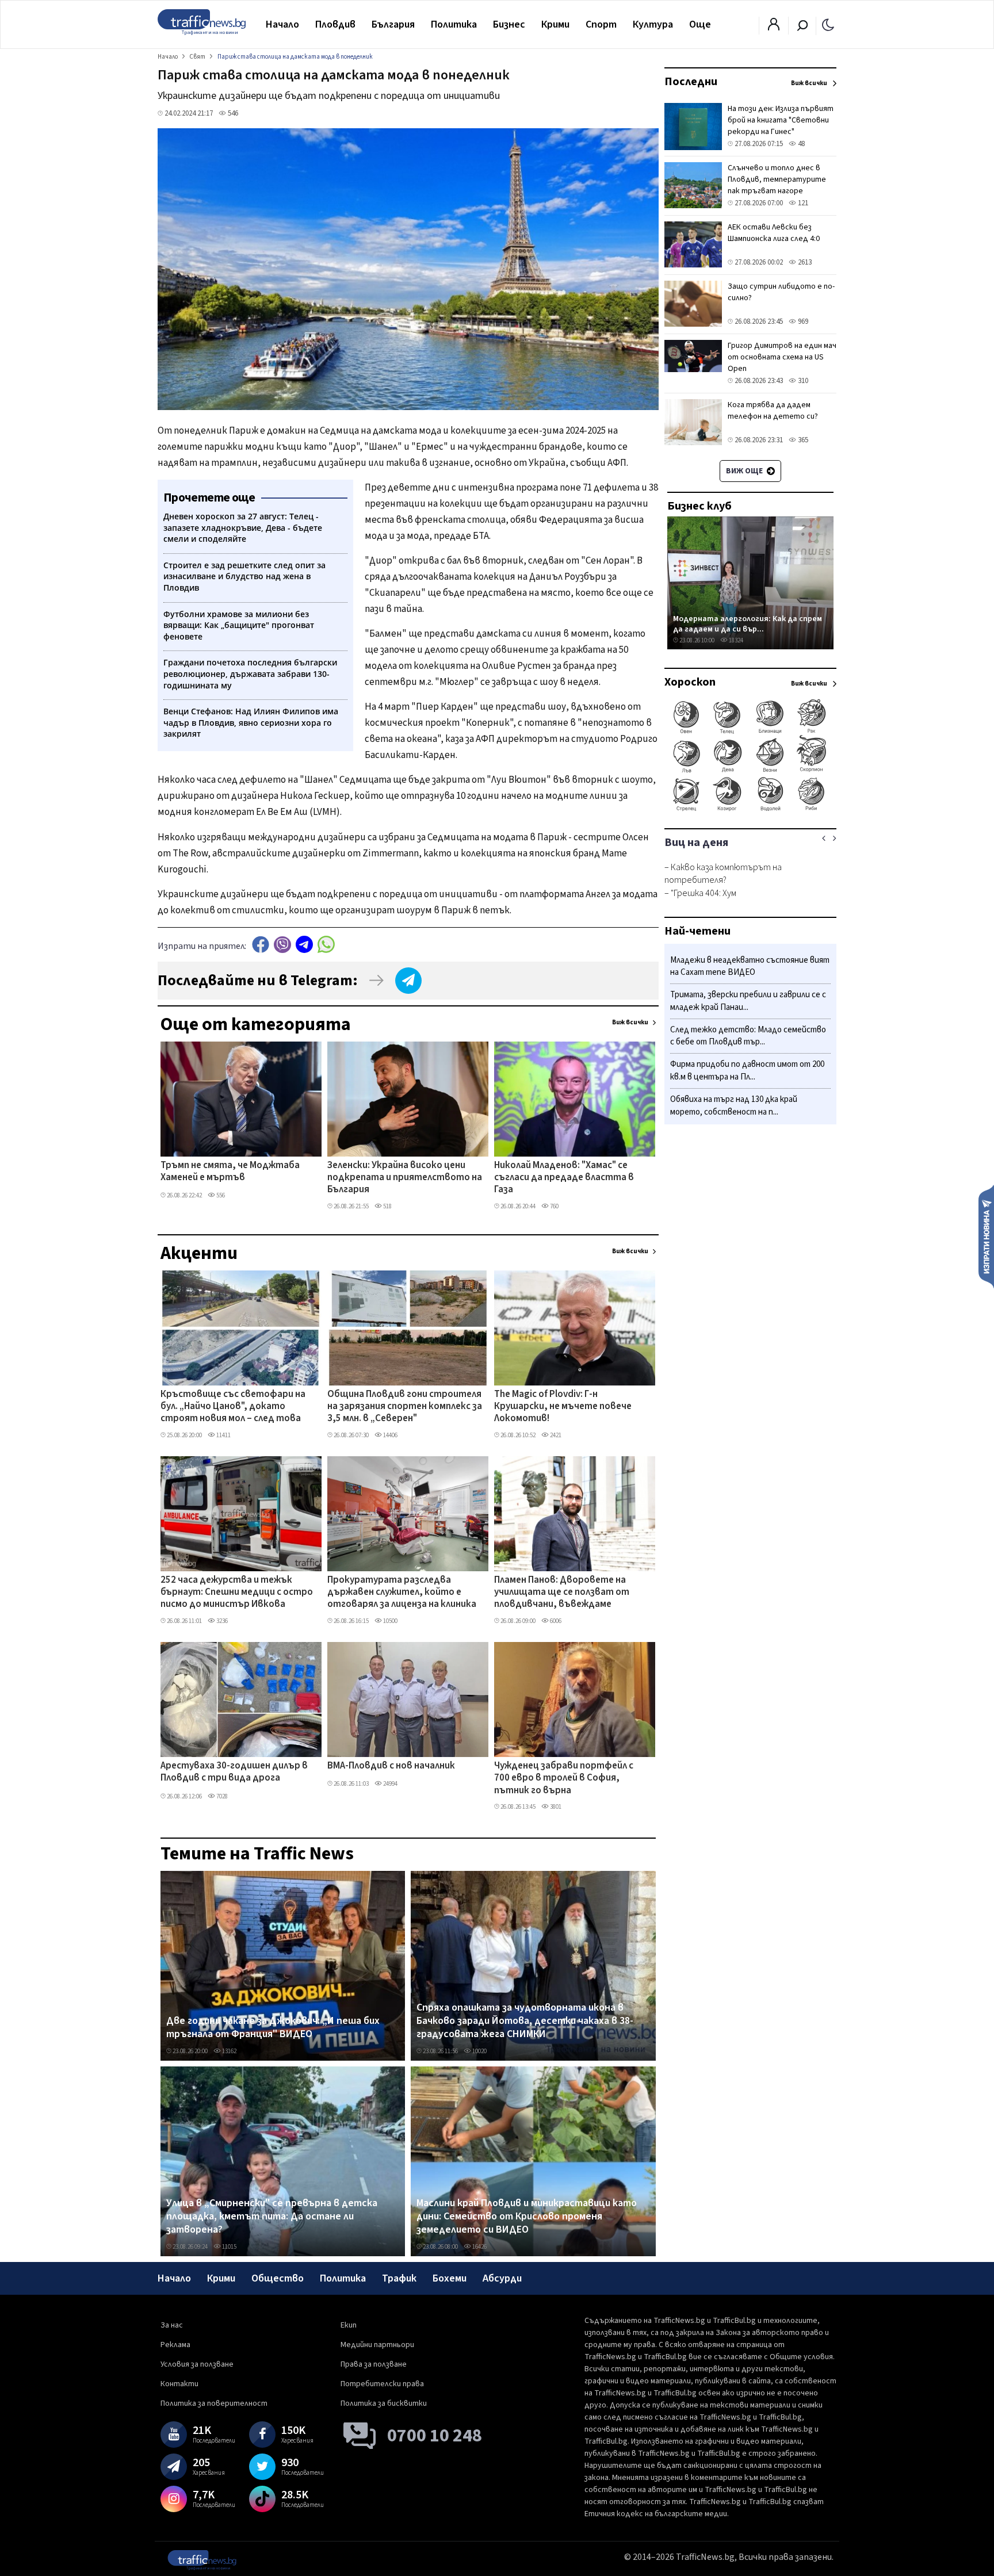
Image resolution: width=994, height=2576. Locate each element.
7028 (221, 1796)
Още (700, 24)
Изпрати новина (986, 1236)
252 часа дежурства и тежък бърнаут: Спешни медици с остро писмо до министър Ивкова (237, 1593)
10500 (390, 1621)
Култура (653, 24)
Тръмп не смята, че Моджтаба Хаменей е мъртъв (230, 1172)
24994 (390, 1784)
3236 (221, 1621)
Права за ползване (374, 2364)
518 (387, 1206)
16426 (479, 2247)
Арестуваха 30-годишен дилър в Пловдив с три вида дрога (234, 1772)
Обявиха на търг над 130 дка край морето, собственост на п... (734, 1106)
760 (554, 1206)
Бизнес (509, 24)
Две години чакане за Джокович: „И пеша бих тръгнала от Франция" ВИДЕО (273, 2028)
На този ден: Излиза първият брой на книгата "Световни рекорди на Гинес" (781, 120)
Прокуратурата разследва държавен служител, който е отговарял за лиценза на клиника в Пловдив (402, 1593)
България (393, 24)
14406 (390, 1435)
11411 (223, 1435)
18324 (735, 640)
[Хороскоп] (750, 810)
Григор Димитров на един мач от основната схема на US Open (782, 357)
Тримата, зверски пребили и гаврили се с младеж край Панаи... (748, 1002)
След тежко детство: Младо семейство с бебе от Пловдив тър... (748, 1036)
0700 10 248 (435, 2436)
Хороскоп (690, 682)
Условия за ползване (197, 2364)
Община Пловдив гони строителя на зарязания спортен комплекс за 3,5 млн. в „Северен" (405, 1407)
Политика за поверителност (214, 2403)
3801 (555, 1807)
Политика (454, 24)
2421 (555, 1435)
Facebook (261, 945)
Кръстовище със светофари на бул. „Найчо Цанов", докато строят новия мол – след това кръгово (233, 1407)
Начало (282, 24)
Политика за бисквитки (384, 2403)
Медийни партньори (377, 2345)
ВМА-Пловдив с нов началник (391, 1766)
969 (802, 321)
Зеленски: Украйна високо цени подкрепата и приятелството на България (405, 1178)
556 (220, 1195)
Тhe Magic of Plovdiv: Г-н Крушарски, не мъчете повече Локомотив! (563, 1407)
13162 (229, 2051)
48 (800, 144)
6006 (555, 1621)
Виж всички (630, 1022)
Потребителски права (382, 2384)
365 (802, 440)
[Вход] (774, 28)
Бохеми (450, 2278)
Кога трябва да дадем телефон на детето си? (773, 411)
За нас (172, 2325)
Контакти (179, 2384)
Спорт (601, 24)
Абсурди (502, 2278)
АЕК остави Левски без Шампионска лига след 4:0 (774, 233)
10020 (479, 2051)
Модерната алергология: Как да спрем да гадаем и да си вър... (748, 624)
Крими (555, 24)
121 (802, 203)
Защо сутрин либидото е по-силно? (781, 292)
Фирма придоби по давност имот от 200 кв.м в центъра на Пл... (747, 1071)
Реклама (175, 2345)
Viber (282, 945)
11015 (229, 2247)
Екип (349, 2325)
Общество (278, 2278)
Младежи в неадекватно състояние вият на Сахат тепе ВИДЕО (750, 967)
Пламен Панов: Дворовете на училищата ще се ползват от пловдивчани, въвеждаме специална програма (562, 1593)
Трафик (399, 2278)
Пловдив (335, 24)
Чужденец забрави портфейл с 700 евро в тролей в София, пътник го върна (564, 1779)
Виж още (745, 471)
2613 (804, 262)
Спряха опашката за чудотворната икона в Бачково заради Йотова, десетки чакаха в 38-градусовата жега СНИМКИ (525, 2021)
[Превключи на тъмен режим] (828, 24)
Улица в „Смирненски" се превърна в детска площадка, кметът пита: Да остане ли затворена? (272, 2217)
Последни (691, 82)
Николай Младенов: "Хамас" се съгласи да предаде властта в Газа (564, 1178)
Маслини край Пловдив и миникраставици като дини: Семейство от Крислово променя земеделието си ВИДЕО (527, 2217)
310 (802, 381)
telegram (304, 945)
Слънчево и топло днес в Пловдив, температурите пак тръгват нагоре (777, 179)
